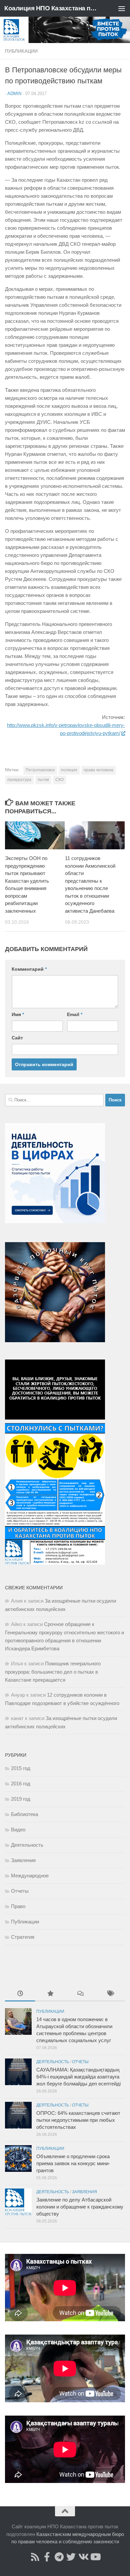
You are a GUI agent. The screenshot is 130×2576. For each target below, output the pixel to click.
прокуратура (19, 780)
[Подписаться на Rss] (35, 2557)
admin (14, 94)
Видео (18, 1830)
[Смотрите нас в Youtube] (95, 2557)
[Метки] (110, 1994)
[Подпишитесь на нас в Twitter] (71, 2557)
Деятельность (27, 1845)
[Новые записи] (20, 1994)
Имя (18, 1014)
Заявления (23, 1860)
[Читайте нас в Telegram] (59, 2557)
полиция (69, 770)
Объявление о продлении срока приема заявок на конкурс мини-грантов (73, 2163)
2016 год (21, 1784)
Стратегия (23, 1937)
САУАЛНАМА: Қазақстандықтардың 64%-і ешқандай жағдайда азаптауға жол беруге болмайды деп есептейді (78, 2077)
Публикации (21, 51)
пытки (43, 780)
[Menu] (122, 8)
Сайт (17, 1038)
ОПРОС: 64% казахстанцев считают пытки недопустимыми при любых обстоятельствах (78, 2120)
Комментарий (29, 969)
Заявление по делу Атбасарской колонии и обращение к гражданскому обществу (80, 2207)
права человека (98, 770)
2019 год (21, 1799)
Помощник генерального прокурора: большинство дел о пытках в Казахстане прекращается (53, 1672)
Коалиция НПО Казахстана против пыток (51, 8)
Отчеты (20, 1891)
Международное (30, 1876)
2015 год (21, 1768)
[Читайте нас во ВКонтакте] (83, 2557)
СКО (59, 780)
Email (75, 1014)
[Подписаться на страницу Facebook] (47, 2557)
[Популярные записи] (50, 1994)
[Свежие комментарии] (80, 1994)
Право (18, 1906)
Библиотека (24, 1814)
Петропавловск (40, 770)
